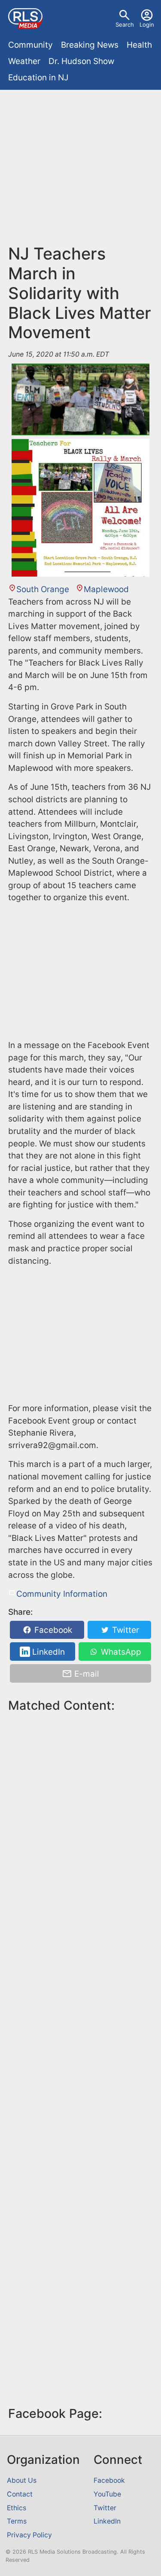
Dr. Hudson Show (81, 61)
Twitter (125, 1630)
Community (30, 45)
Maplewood (106, 589)
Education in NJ (38, 78)
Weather (24, 61)
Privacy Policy (29, 2535)
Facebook (52, 1630)
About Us (22, 2480)
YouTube (107, 2494)
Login (147, 24)
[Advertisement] (80, 171)
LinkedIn (47, 1652)
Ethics (17, 2508)
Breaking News (90, 45)
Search (125, 24)
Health (139, 45)
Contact (20, 2494)
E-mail (86, 1674)
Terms (17, 2521)
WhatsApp (120, 1652)
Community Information (62, 1594)
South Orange (43, 589)
